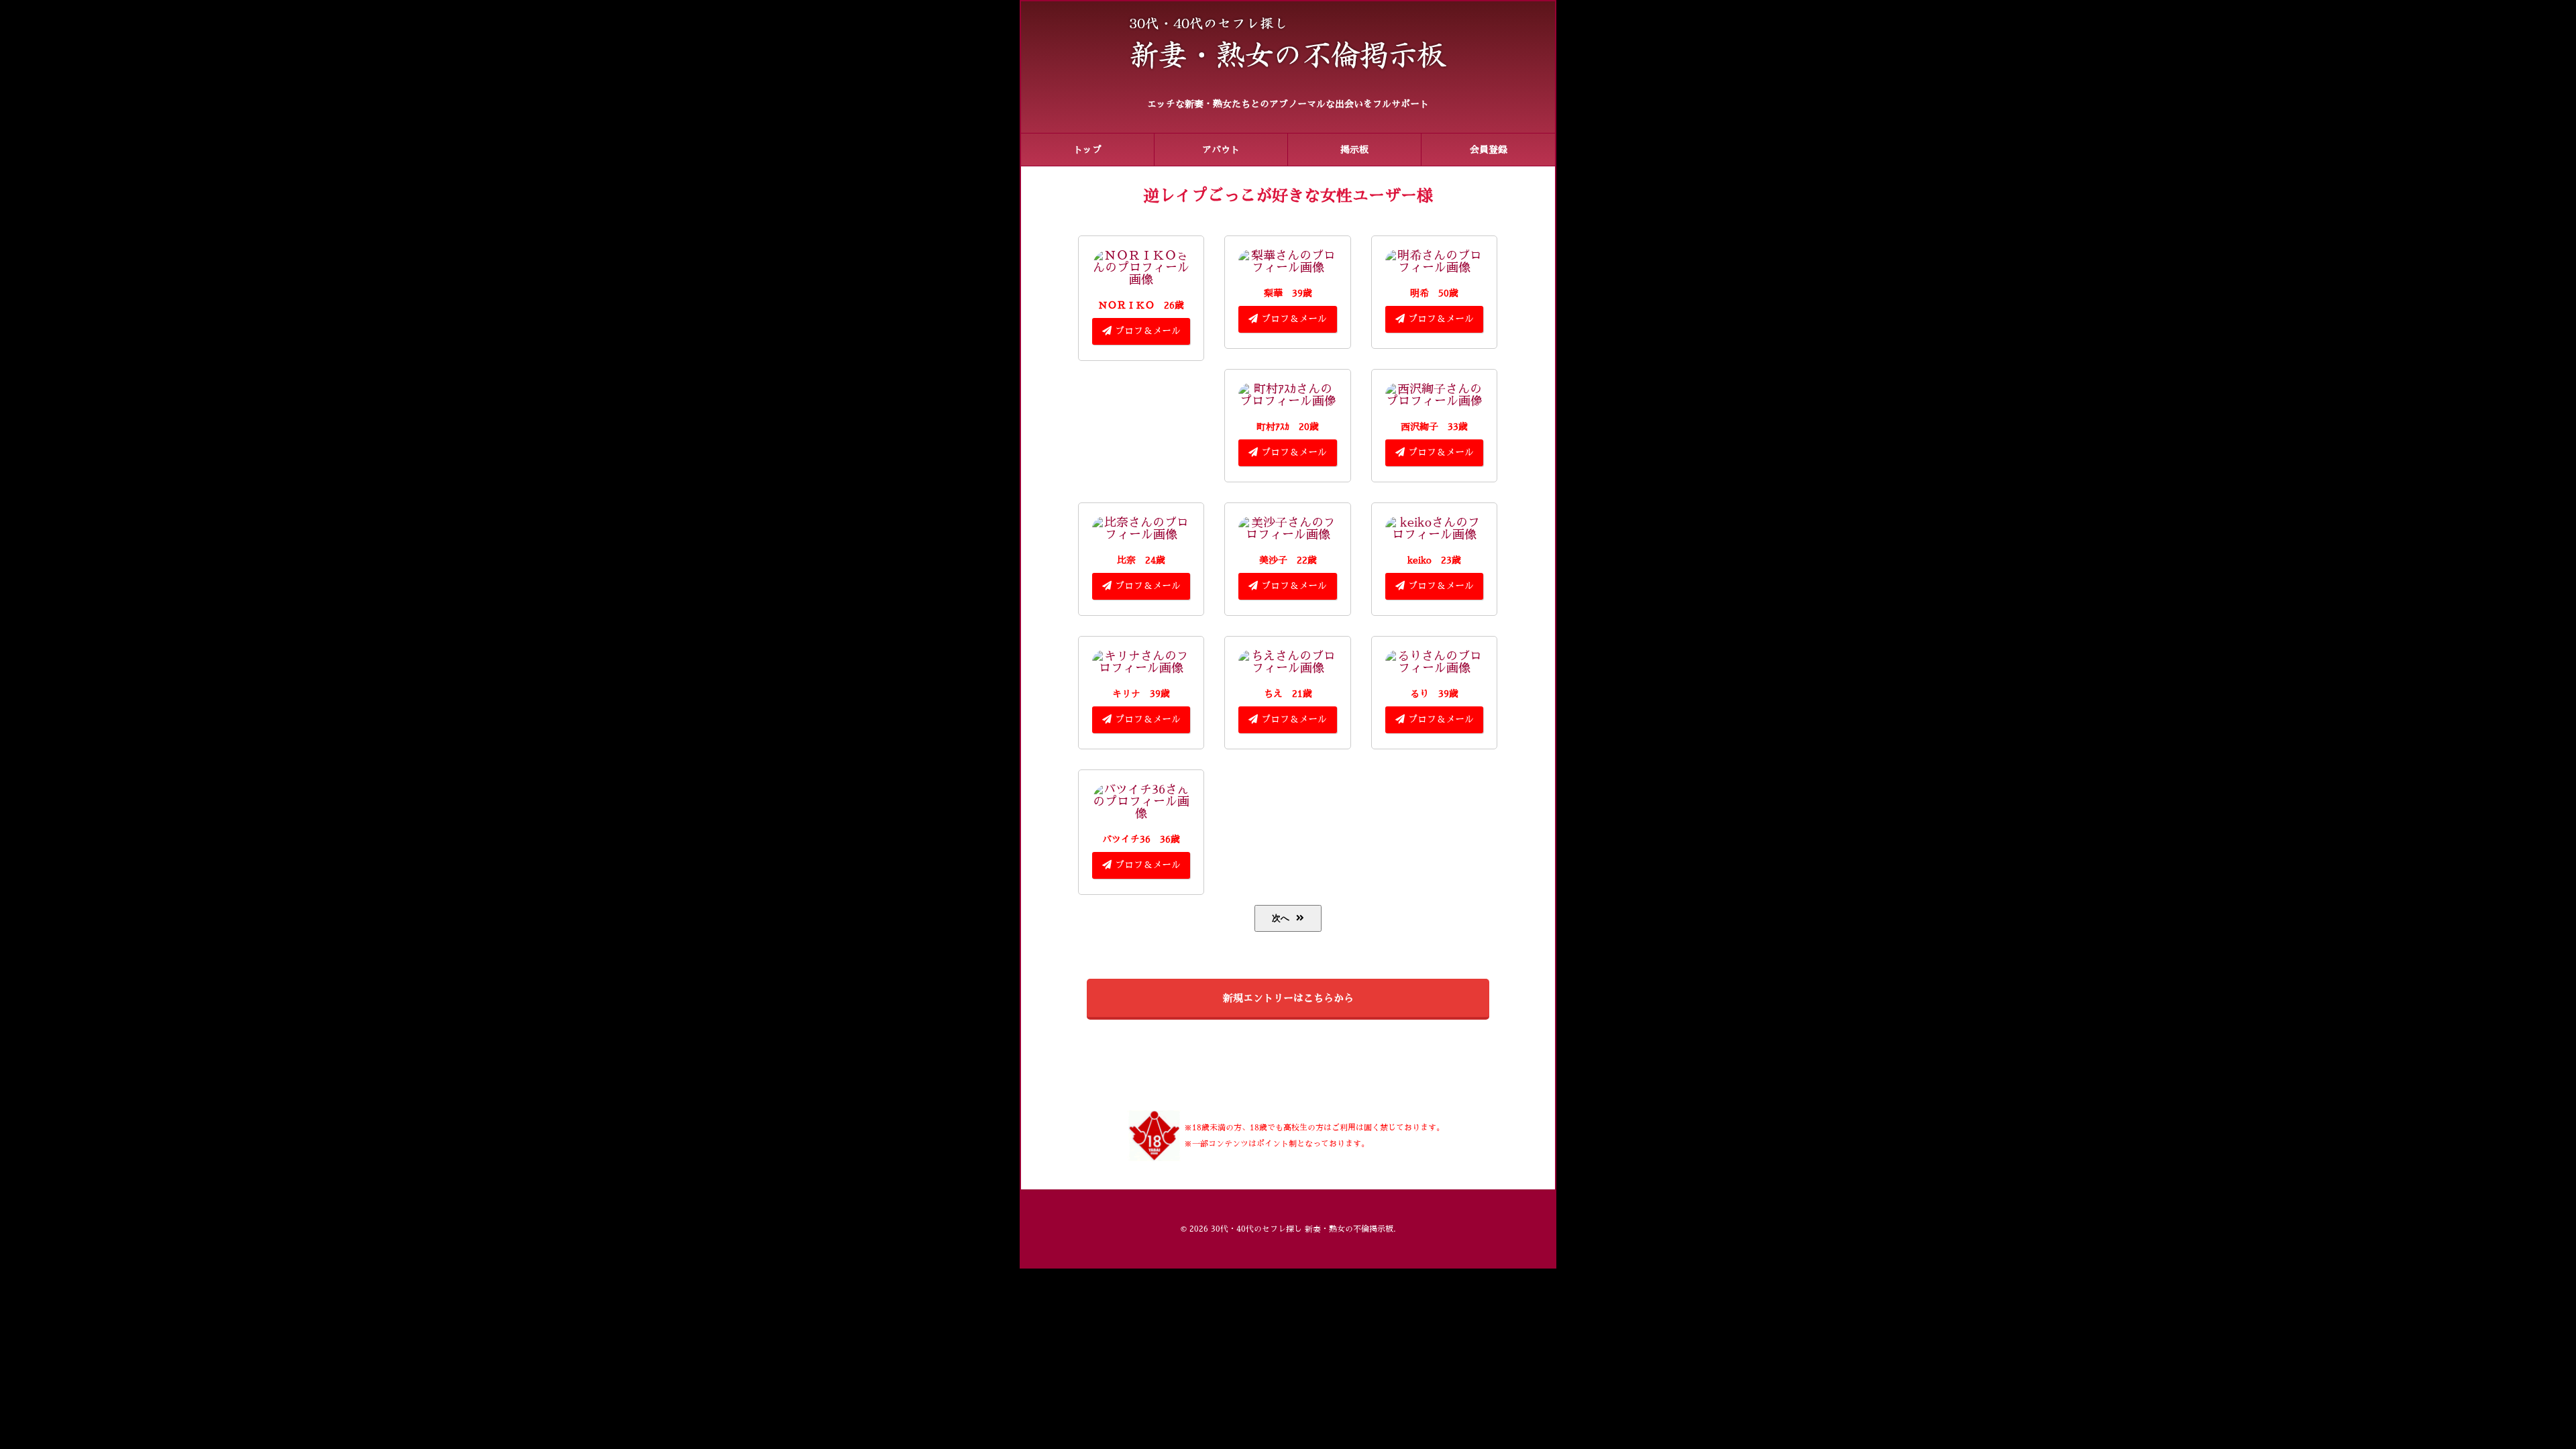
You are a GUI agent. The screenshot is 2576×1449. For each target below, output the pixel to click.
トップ (1087, 150)
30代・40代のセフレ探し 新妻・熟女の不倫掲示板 (1302, 1229)
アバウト (1221, 150)
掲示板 (1354, 150)
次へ (1281, 918)
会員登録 (1489, 150)
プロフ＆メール (1148, 331)
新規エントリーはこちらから (1288, 998)
